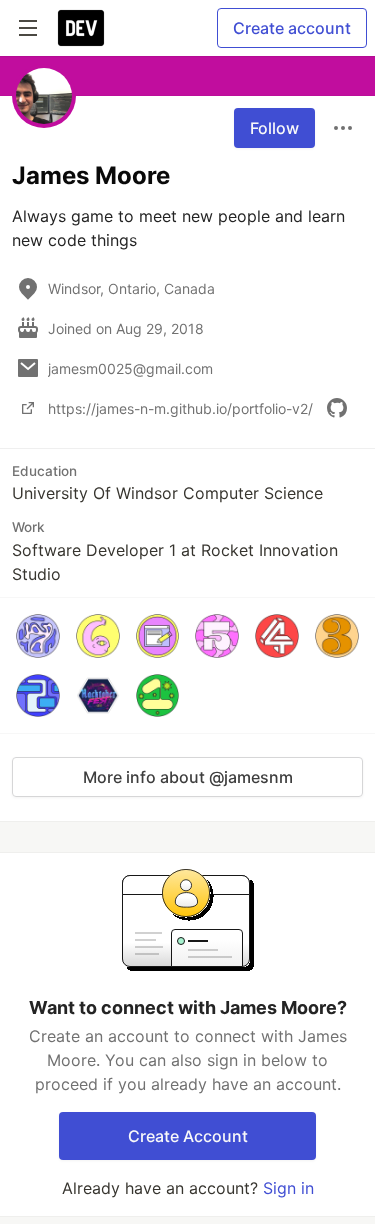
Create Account (188, 1136)
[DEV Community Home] (81, 28)
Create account (292, 28)
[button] (38, 636)
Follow (274, 128)
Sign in (288, 1188)
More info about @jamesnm (188, 777)
